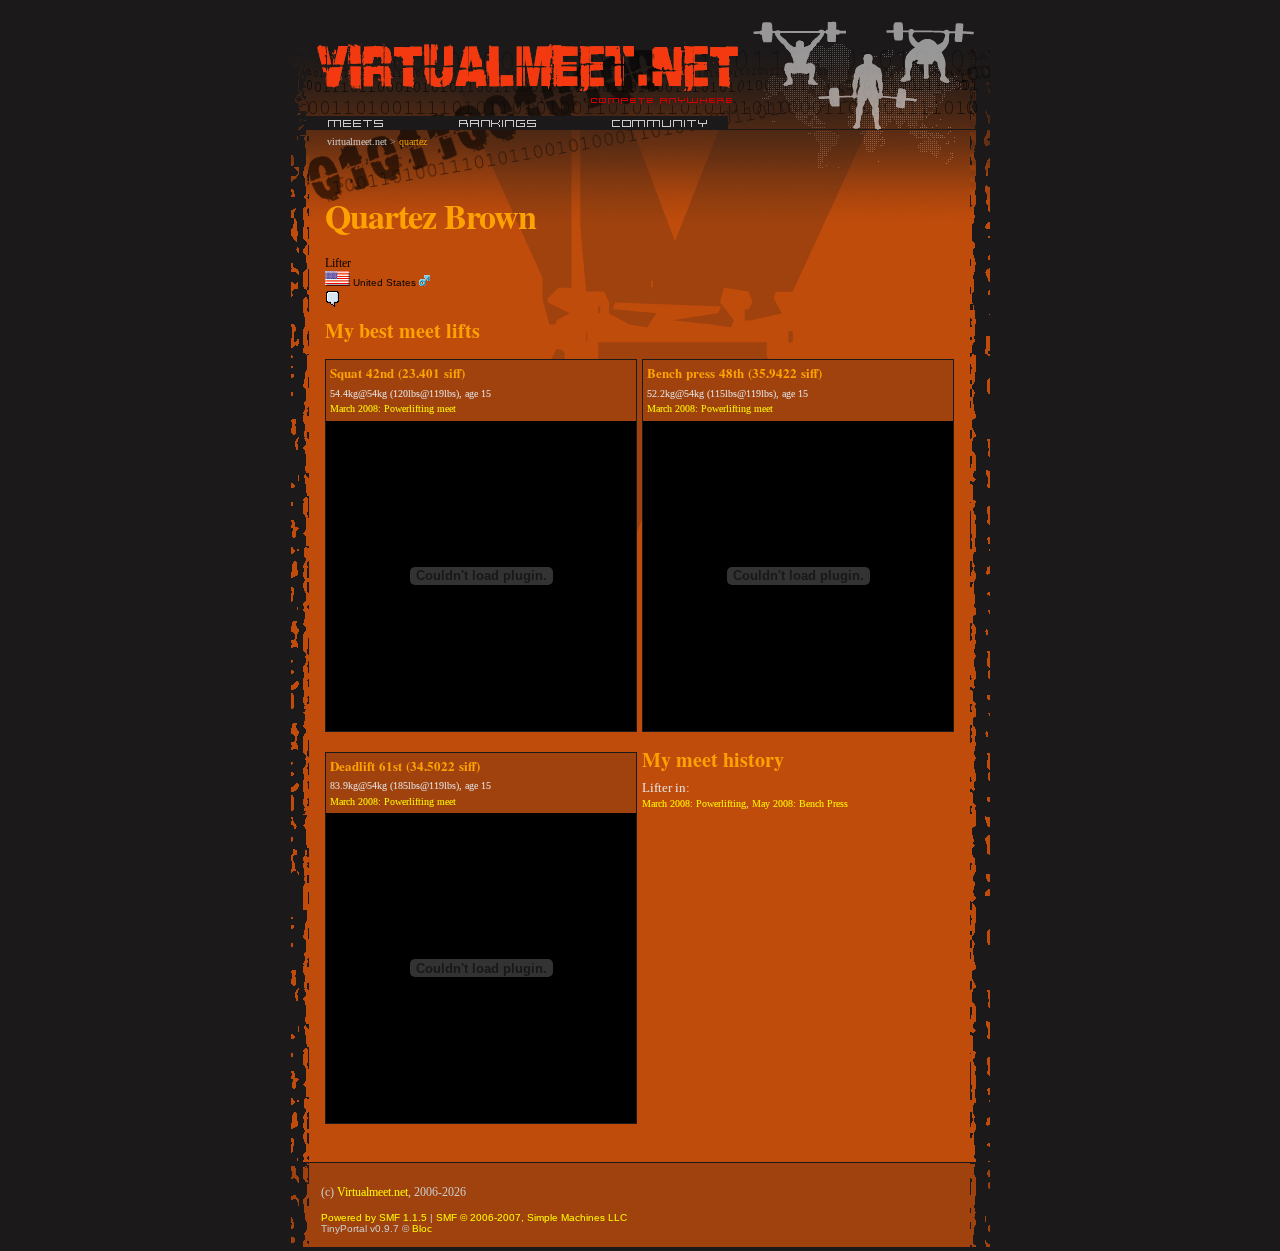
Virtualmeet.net (372, 1192)
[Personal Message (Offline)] (333, 303)
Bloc (422, 1228)
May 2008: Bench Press (800, 803)
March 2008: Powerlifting (694, 803)
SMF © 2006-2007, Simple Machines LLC (531, 1217)
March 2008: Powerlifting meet (393, 408)
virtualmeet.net (357, 141)
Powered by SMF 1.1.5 (374, 1217)
